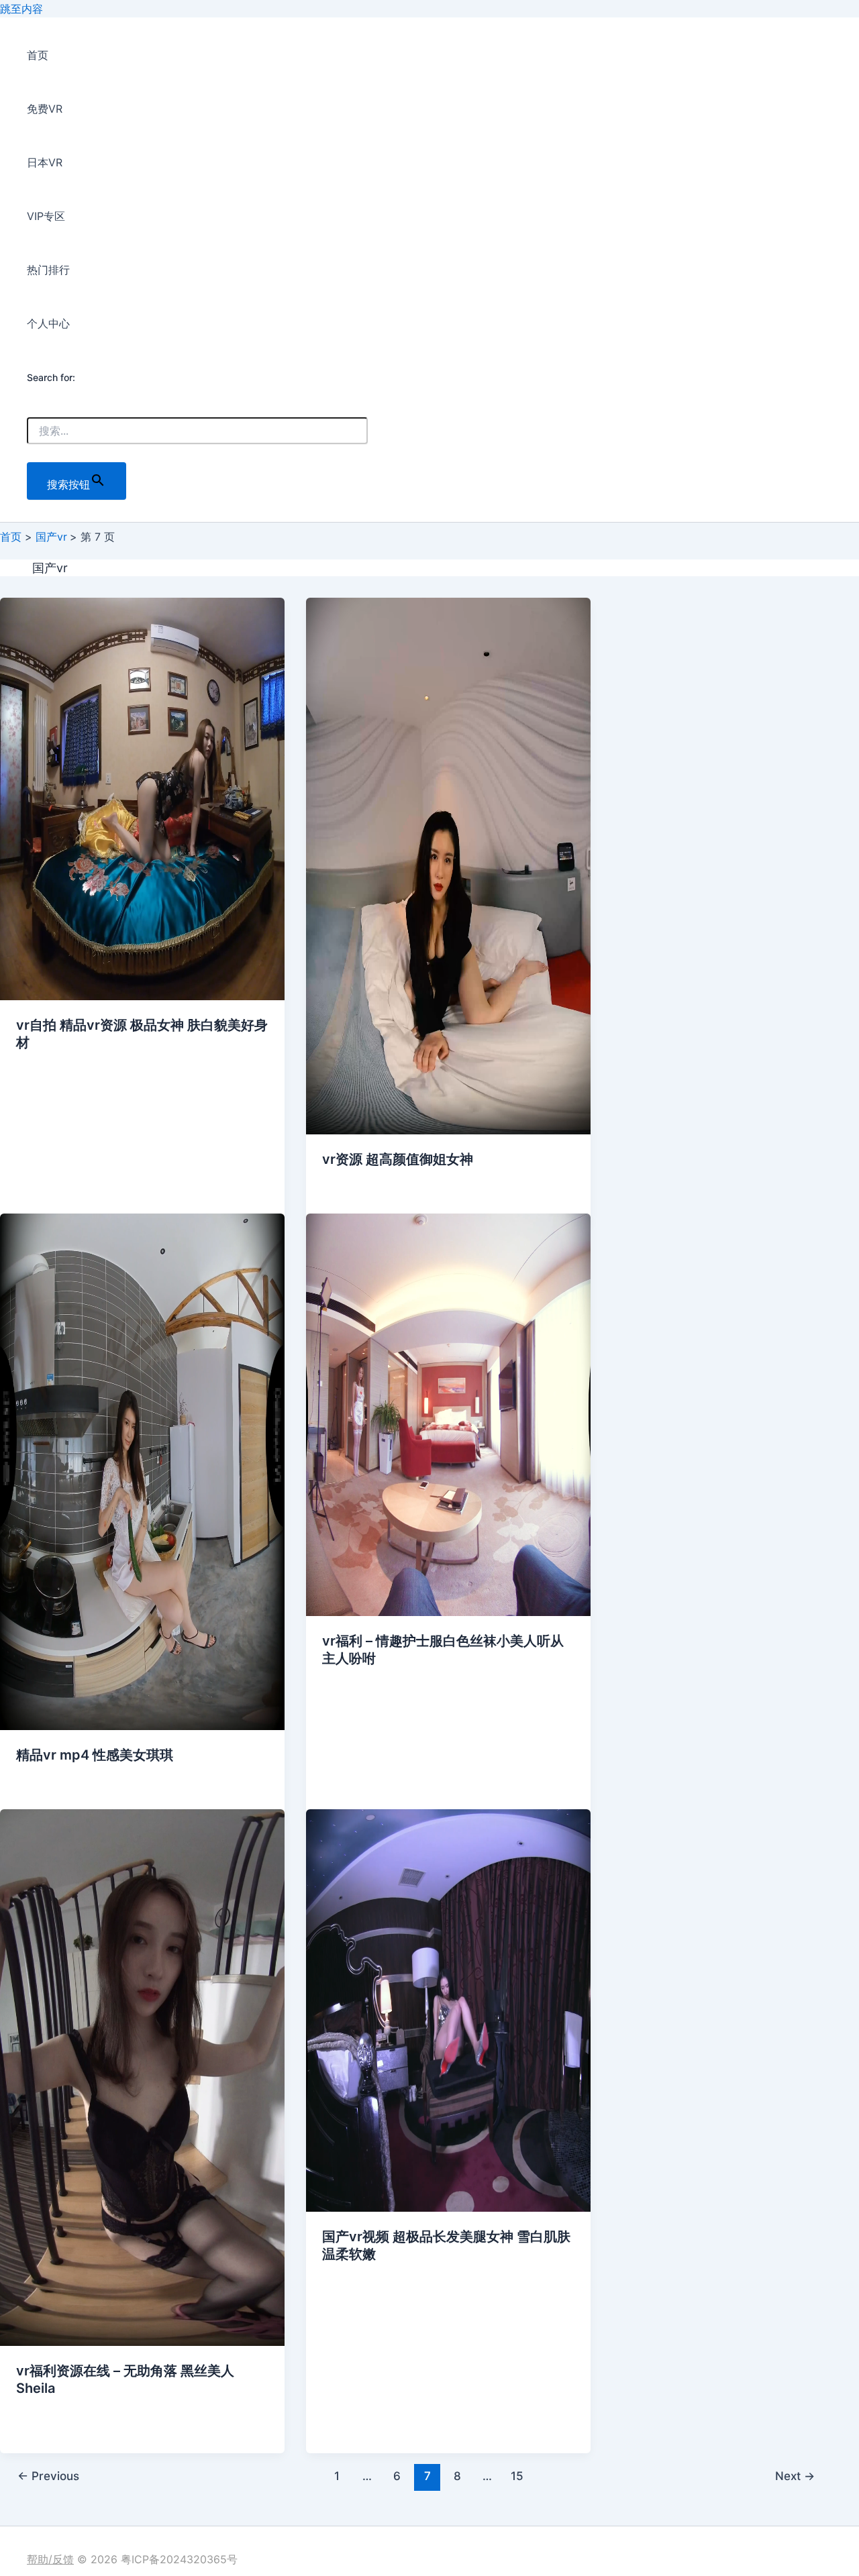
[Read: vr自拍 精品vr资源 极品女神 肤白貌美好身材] (142, 996)
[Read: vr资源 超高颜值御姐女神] (448, 1130)
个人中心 (48, 323)
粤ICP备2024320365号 (179, 2559)
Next (795, 2476)
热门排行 (48, 270)
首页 (38, 55)
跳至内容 (21, 9)
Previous (48, 2476)
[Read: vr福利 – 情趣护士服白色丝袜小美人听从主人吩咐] (448, 1612)
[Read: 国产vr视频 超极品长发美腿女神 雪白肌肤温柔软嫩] (448, 2208)
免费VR (45, 109)
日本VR (45, 162)
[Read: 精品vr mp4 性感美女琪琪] (142, 1726)
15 (517, 2476)
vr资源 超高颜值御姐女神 (398, 1159)
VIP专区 (46, 216)
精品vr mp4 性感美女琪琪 (95, 1755)
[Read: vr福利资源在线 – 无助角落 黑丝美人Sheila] (142, 2342)
